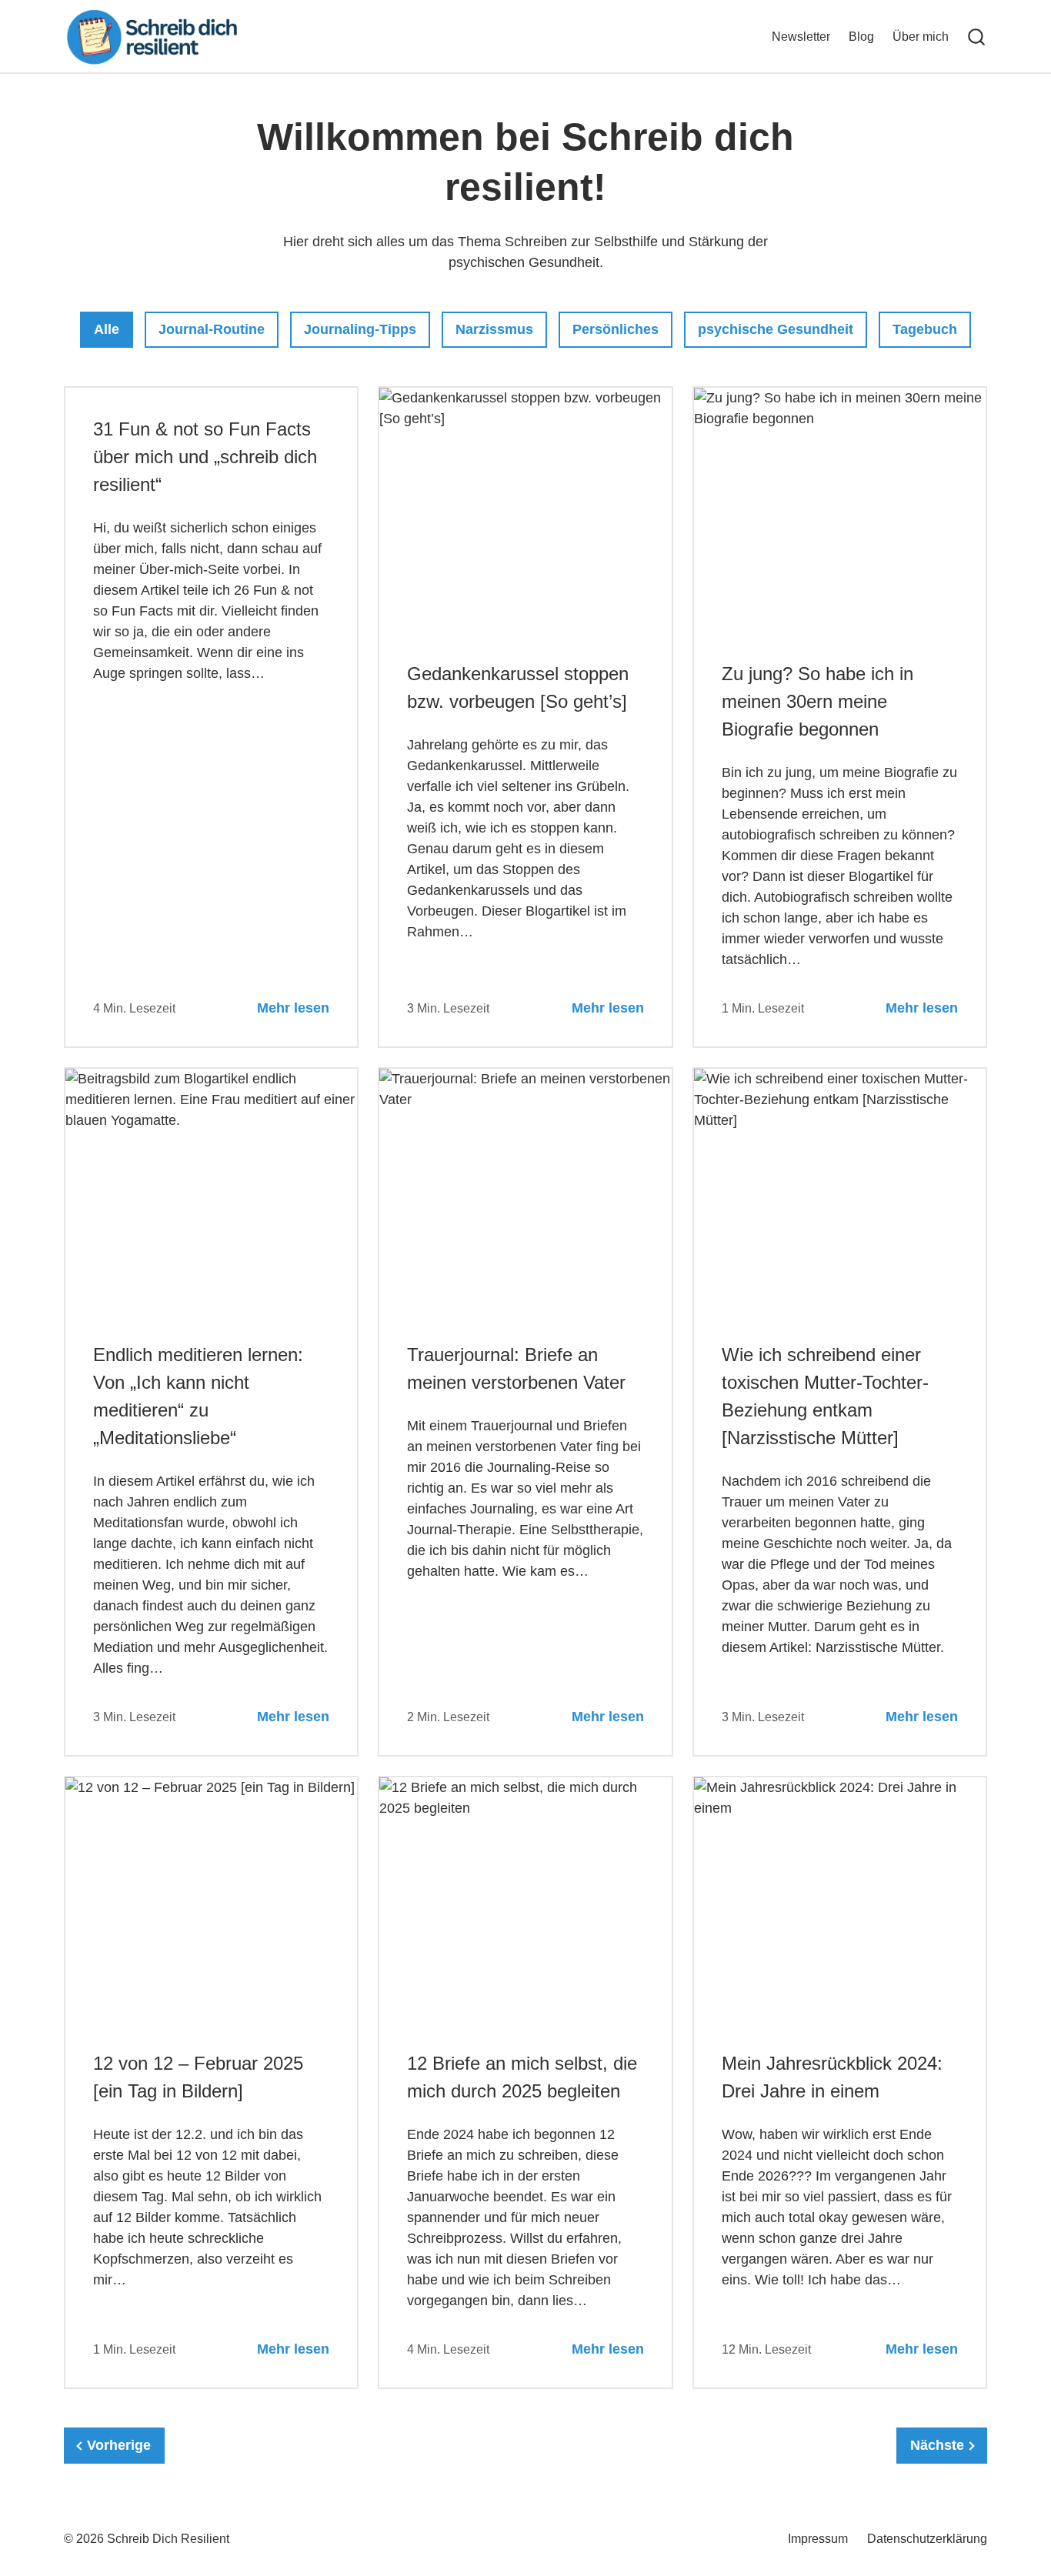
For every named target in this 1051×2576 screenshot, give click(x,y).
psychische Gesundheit (775, 329)
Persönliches (615, 329)
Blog (861, 37)
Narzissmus (494, 329)
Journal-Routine (211, 329)
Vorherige (119, 2445)
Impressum (818, 2539)
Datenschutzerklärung (927, 2539)
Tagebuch (924, 329)
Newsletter (801, 37)
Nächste (937, 2445)
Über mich (921, 37)
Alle (113, 329)
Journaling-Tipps (360, 329)
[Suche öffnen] (976, 37)
